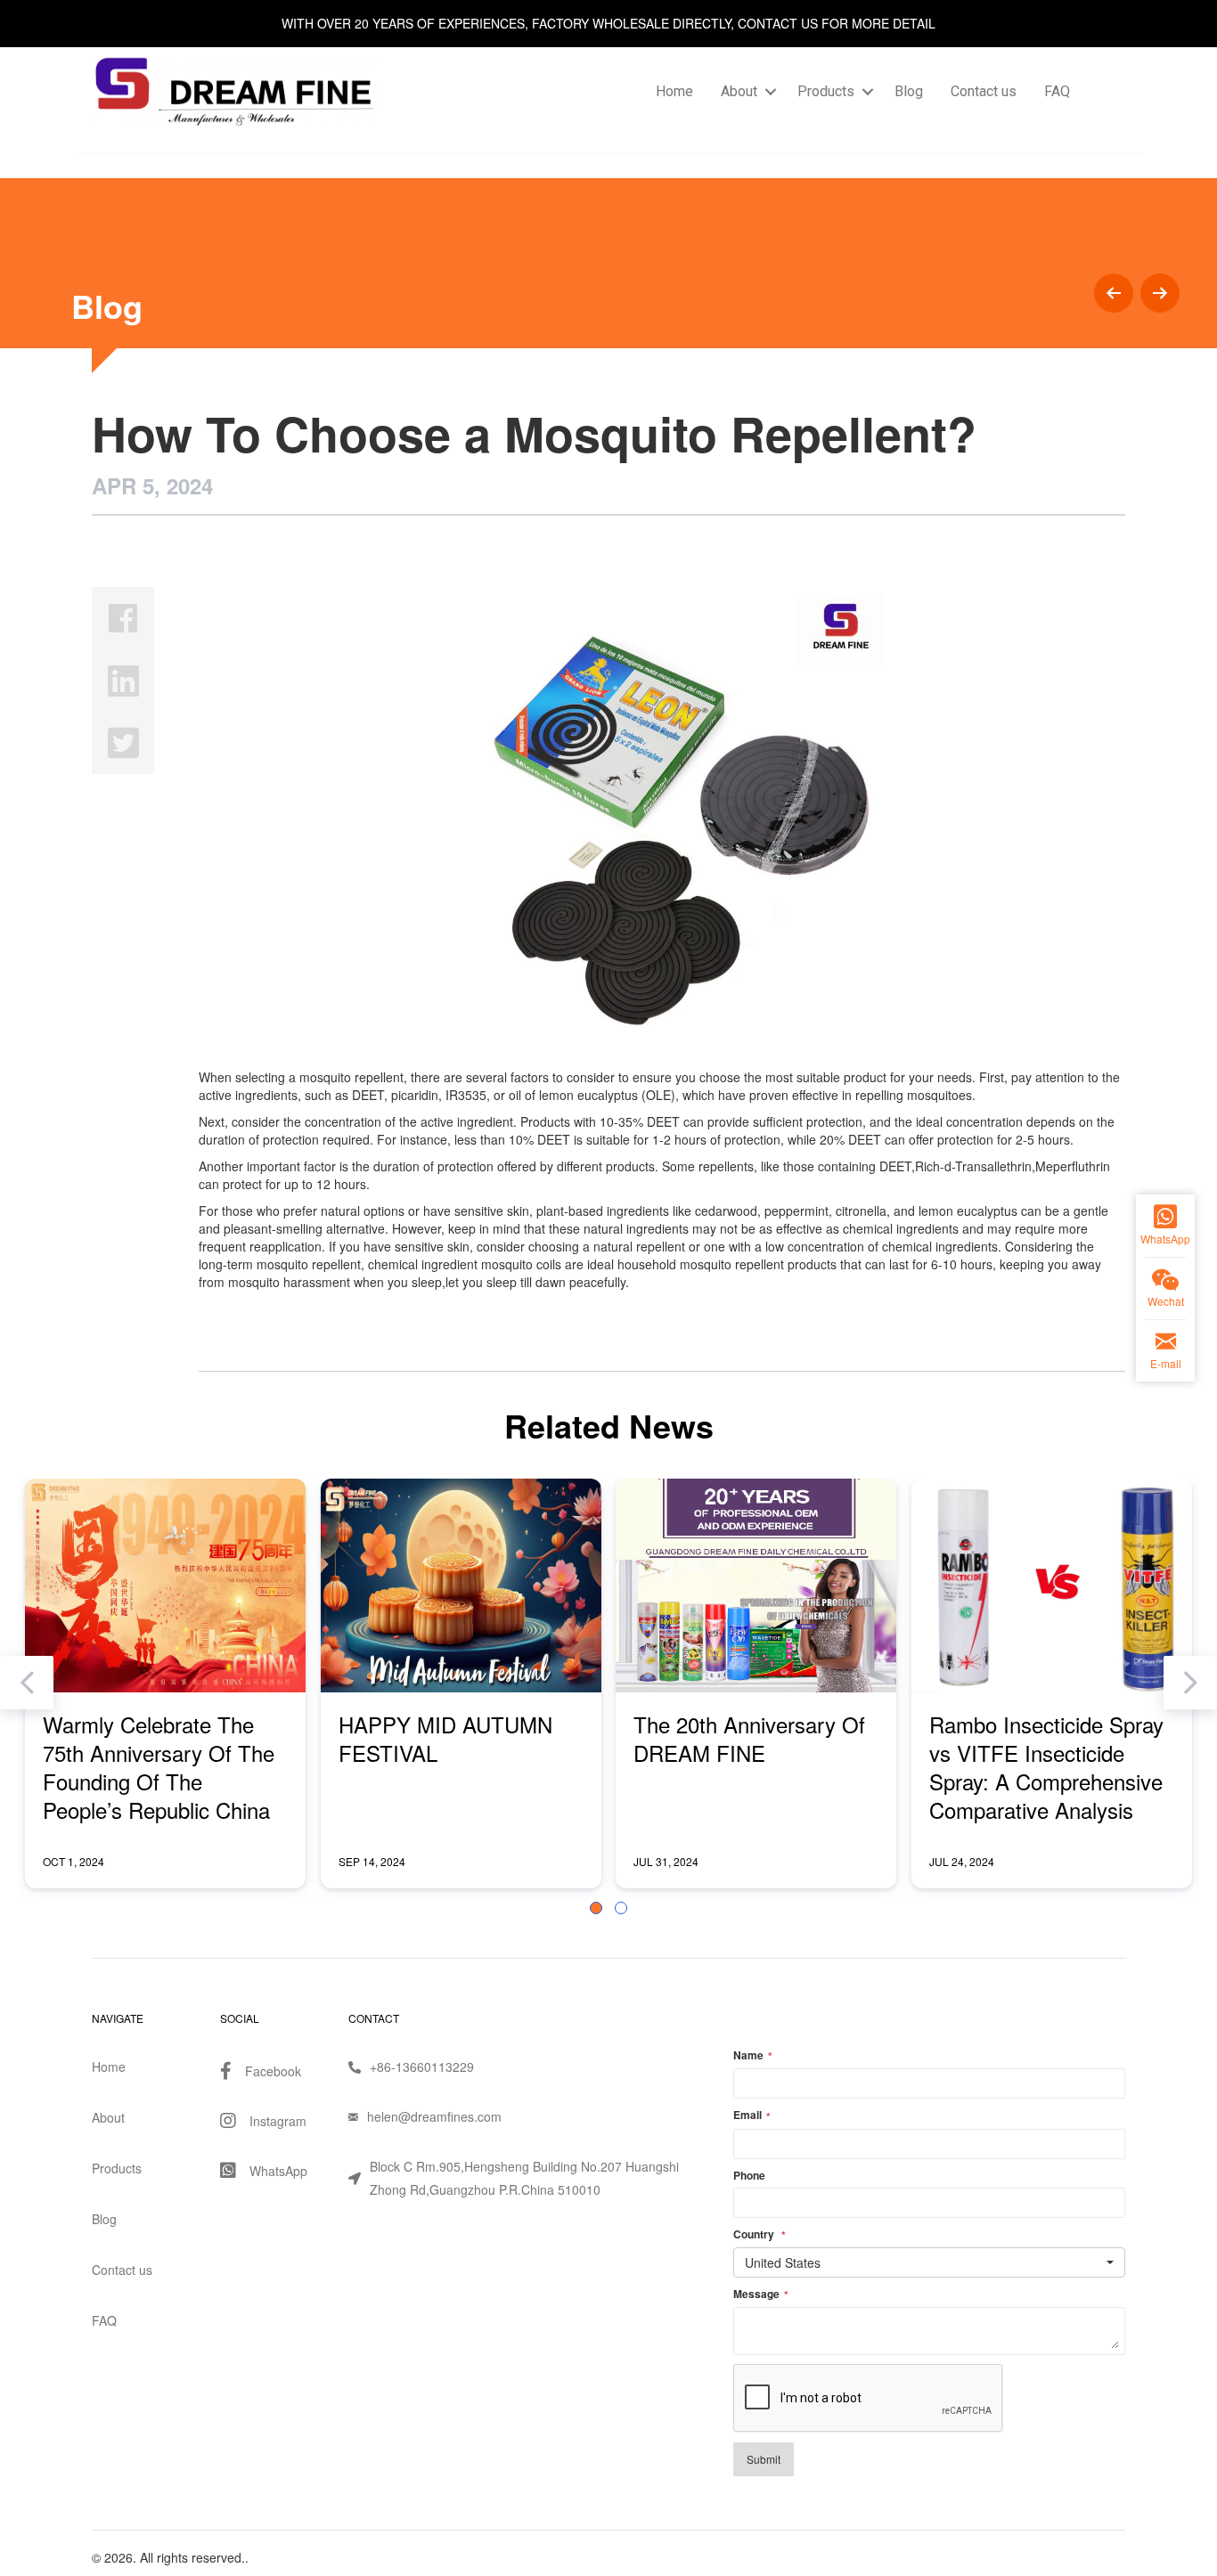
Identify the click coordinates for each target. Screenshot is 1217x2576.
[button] (596, 1908)
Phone (749, 2176)
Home (674, 91)
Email (752, 2115)
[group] (166, 1683)
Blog (909, 91)
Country (760, 2235)
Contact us (984, 91)
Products (826, 91)
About (739, 91)
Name (753, 2056)
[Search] (1105, 92)
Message (761, 2295)
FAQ (1057, 91)
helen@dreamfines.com (434, 2116)
